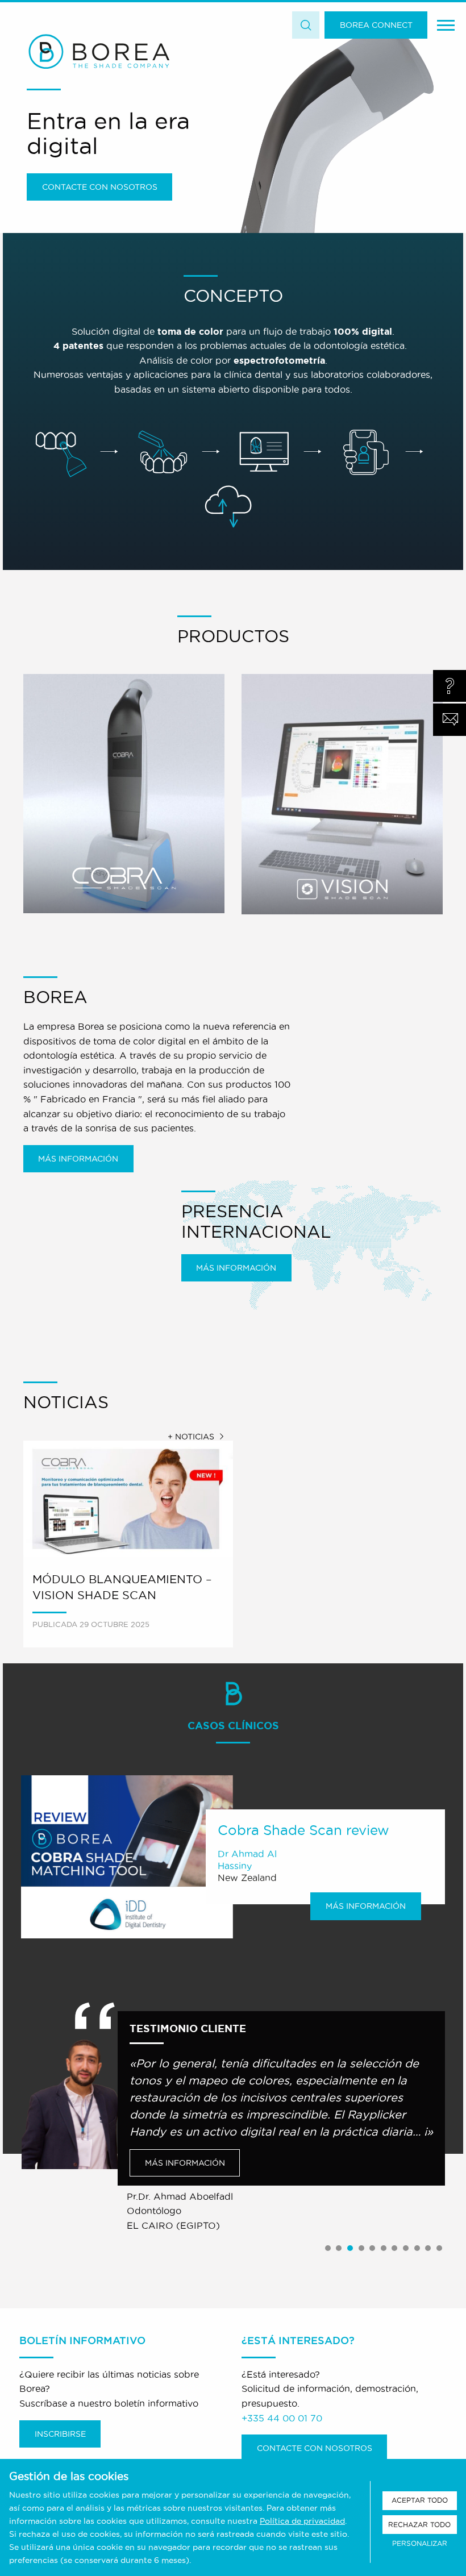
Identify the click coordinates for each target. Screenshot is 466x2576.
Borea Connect (376, 25)
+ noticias (191, 1437)
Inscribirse (60, 2434)
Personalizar (420, 2543)
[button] (328, 2249)
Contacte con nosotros (100, 187)
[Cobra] (124, 794)
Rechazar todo (419, 2525)
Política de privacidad (302, 2521)
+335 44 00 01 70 (282, 2418)
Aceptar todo (420, 2500)
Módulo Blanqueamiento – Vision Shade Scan (122, 1587)
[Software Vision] (342, 794)
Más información (78, 1159)
